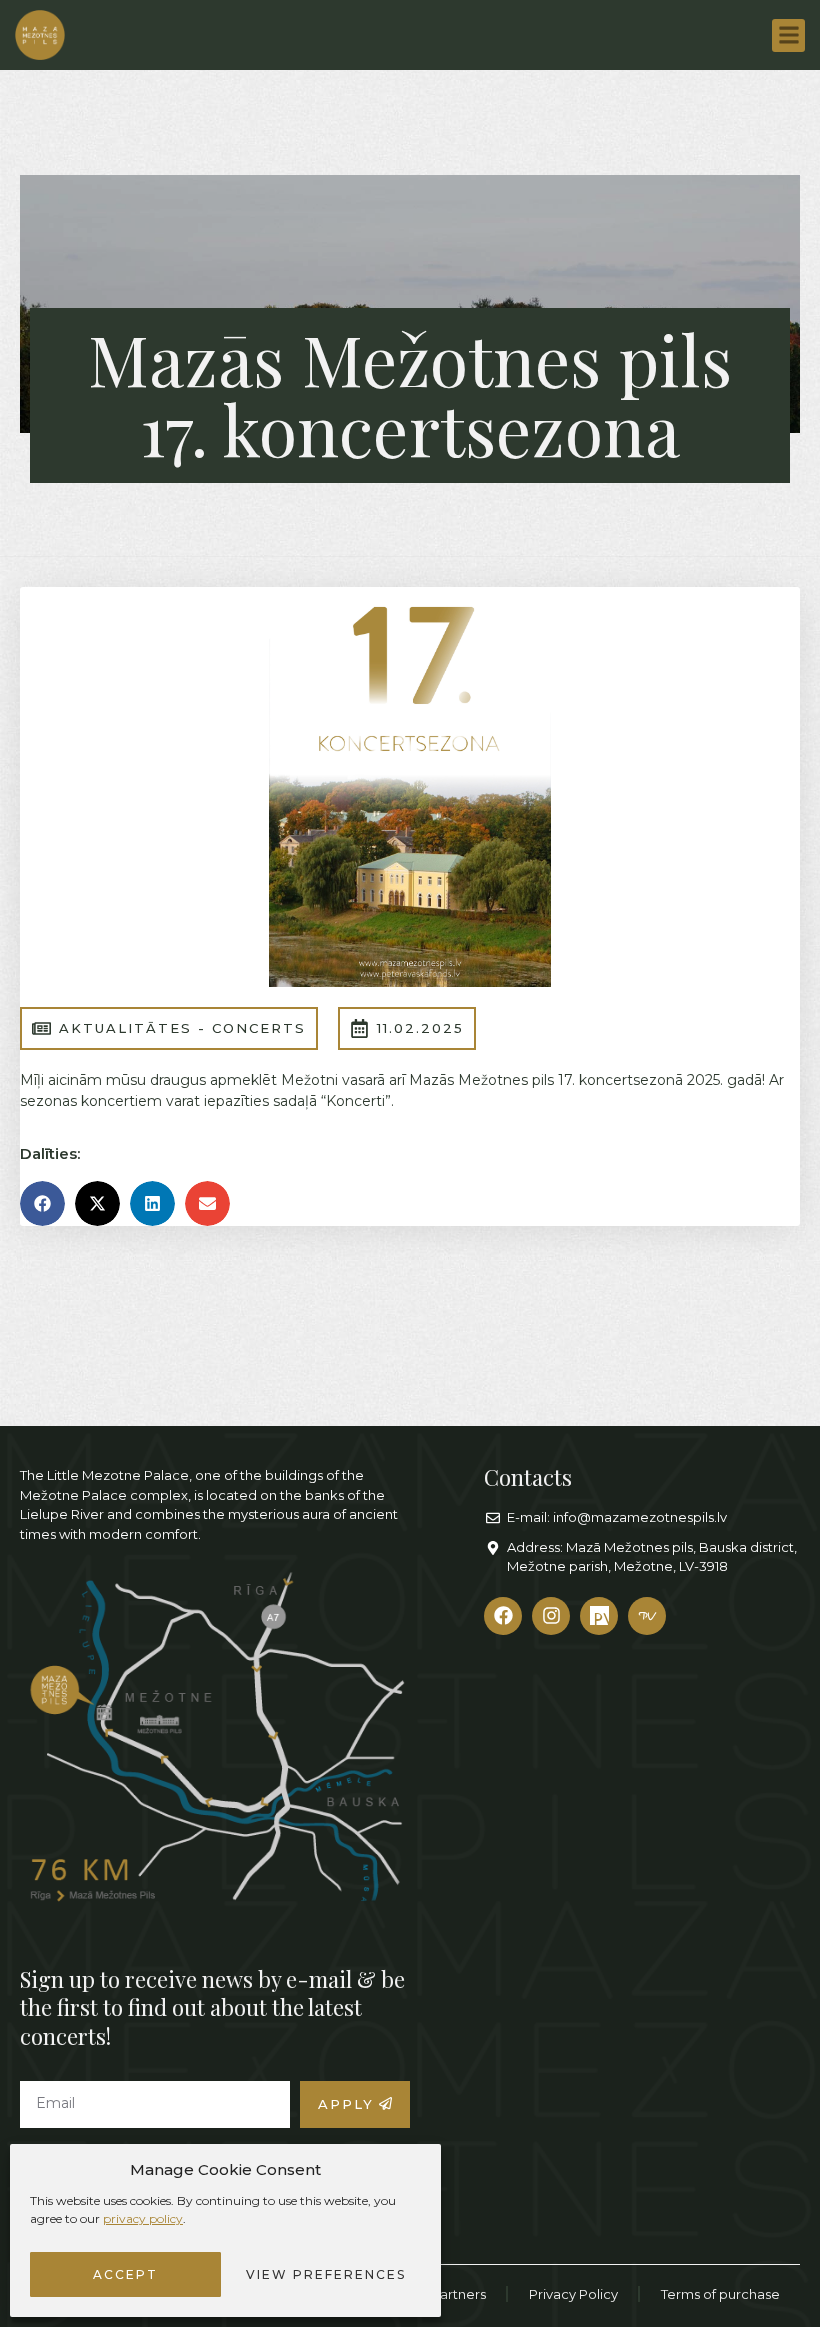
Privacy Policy (573, 2294)
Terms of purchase (720, 2294)
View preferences (326, 2274)
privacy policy (143, 2218)
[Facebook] (503, 1616)
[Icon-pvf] (599, 1616)
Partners (458, 2294)
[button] (788, 35)
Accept (125, 2274)
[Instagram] (551, 1616)
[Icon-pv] (647, 1616)
